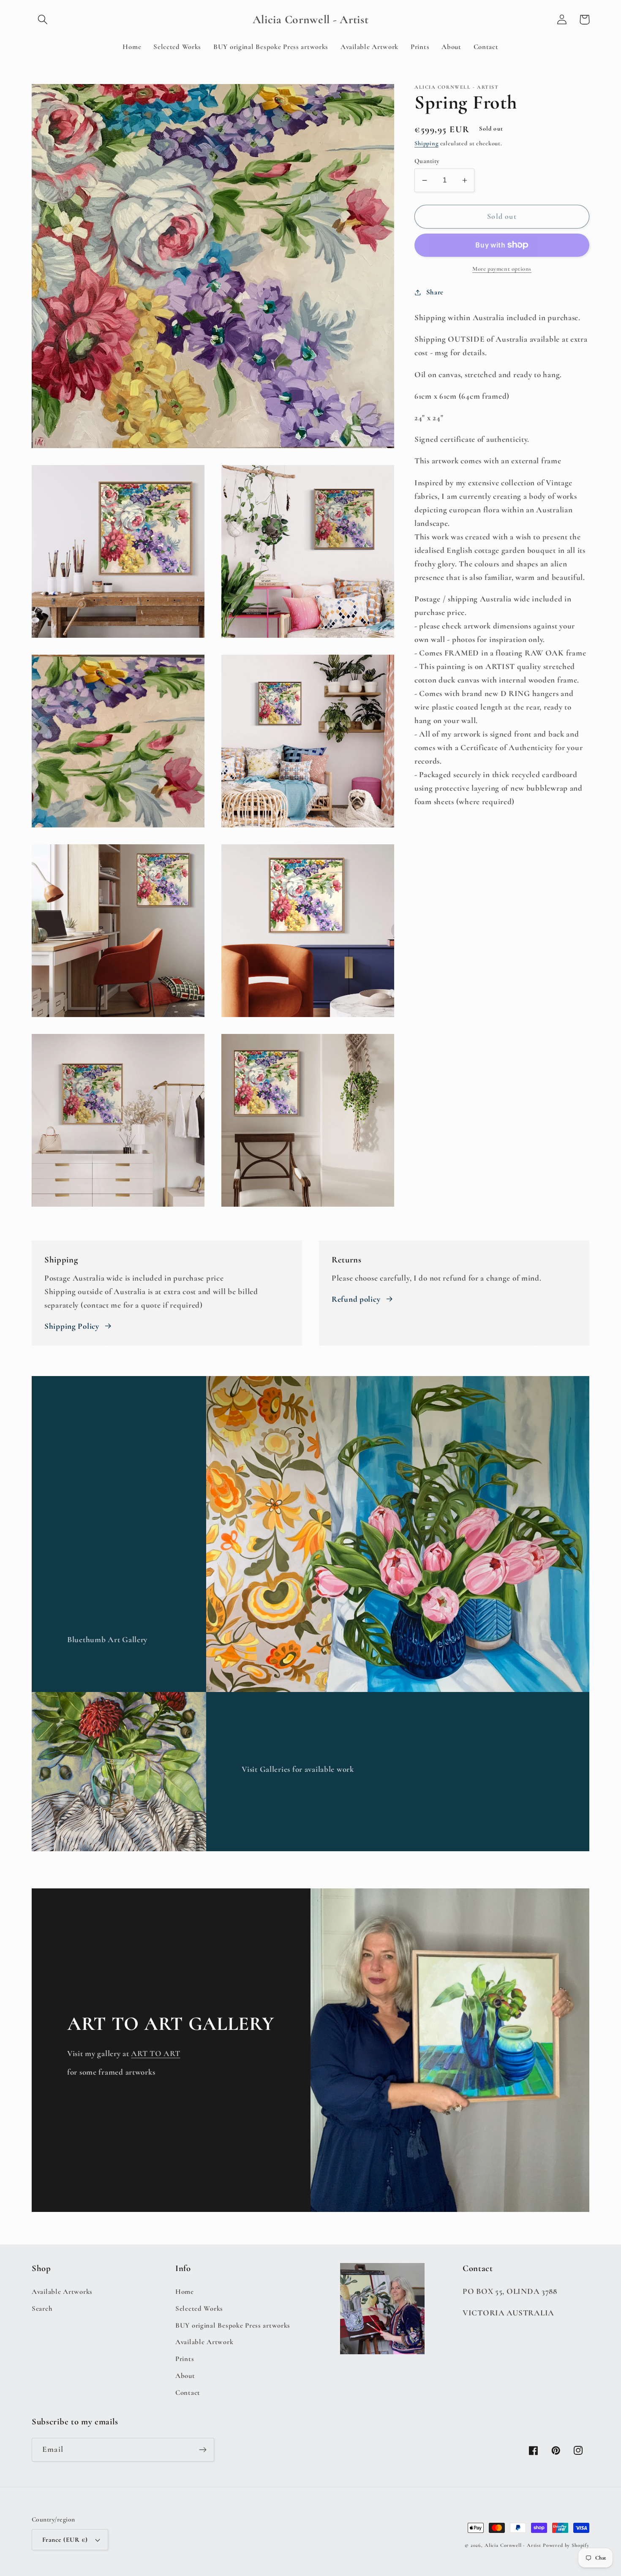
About (185, 2376)
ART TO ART (155, 2054)
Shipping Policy (72, 1326)
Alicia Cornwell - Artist (513, 2545)
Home (185, 2292)
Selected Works (199, 2308)
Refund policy (356, 1299)
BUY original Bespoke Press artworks (233, 2325)
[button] (43, 20)
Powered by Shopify (566, 2545)
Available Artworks (62, 2292)
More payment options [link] (502, 269)
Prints (185, 2359)
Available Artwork (204, 2342)
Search (42, 2308)
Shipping (426, 143)
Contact (188, 2392)
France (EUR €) (65, 2540)
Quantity (427, 161)
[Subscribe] (203, 2450)
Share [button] (435, 292)
